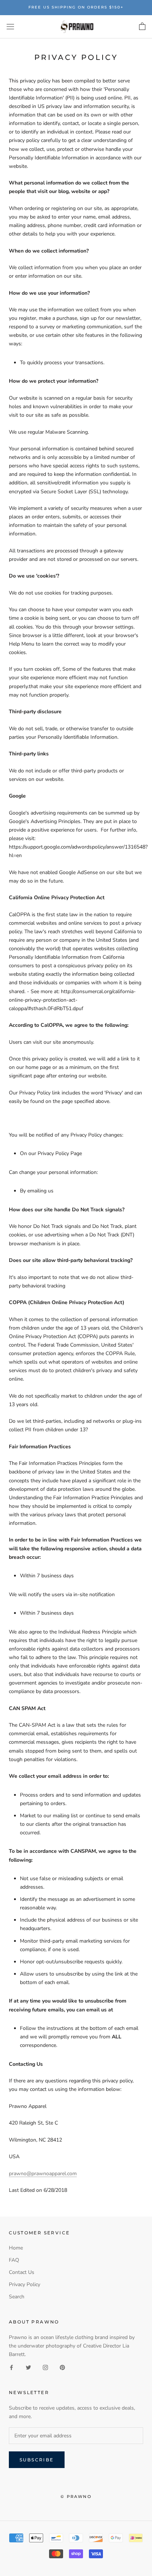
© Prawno (76, 2497)
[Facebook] (11, 2367)
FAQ (14, 2260)
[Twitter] (28, 2367)
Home (16, 2248)
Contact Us (22, 2272)
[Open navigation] (10, 27)
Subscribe (37, 2460)
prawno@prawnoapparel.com (43, 2174)
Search (17, 2297)
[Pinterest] (62, 2367)
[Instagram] (45, 2367)
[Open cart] (142, 27)
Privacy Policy (25, 2284)
